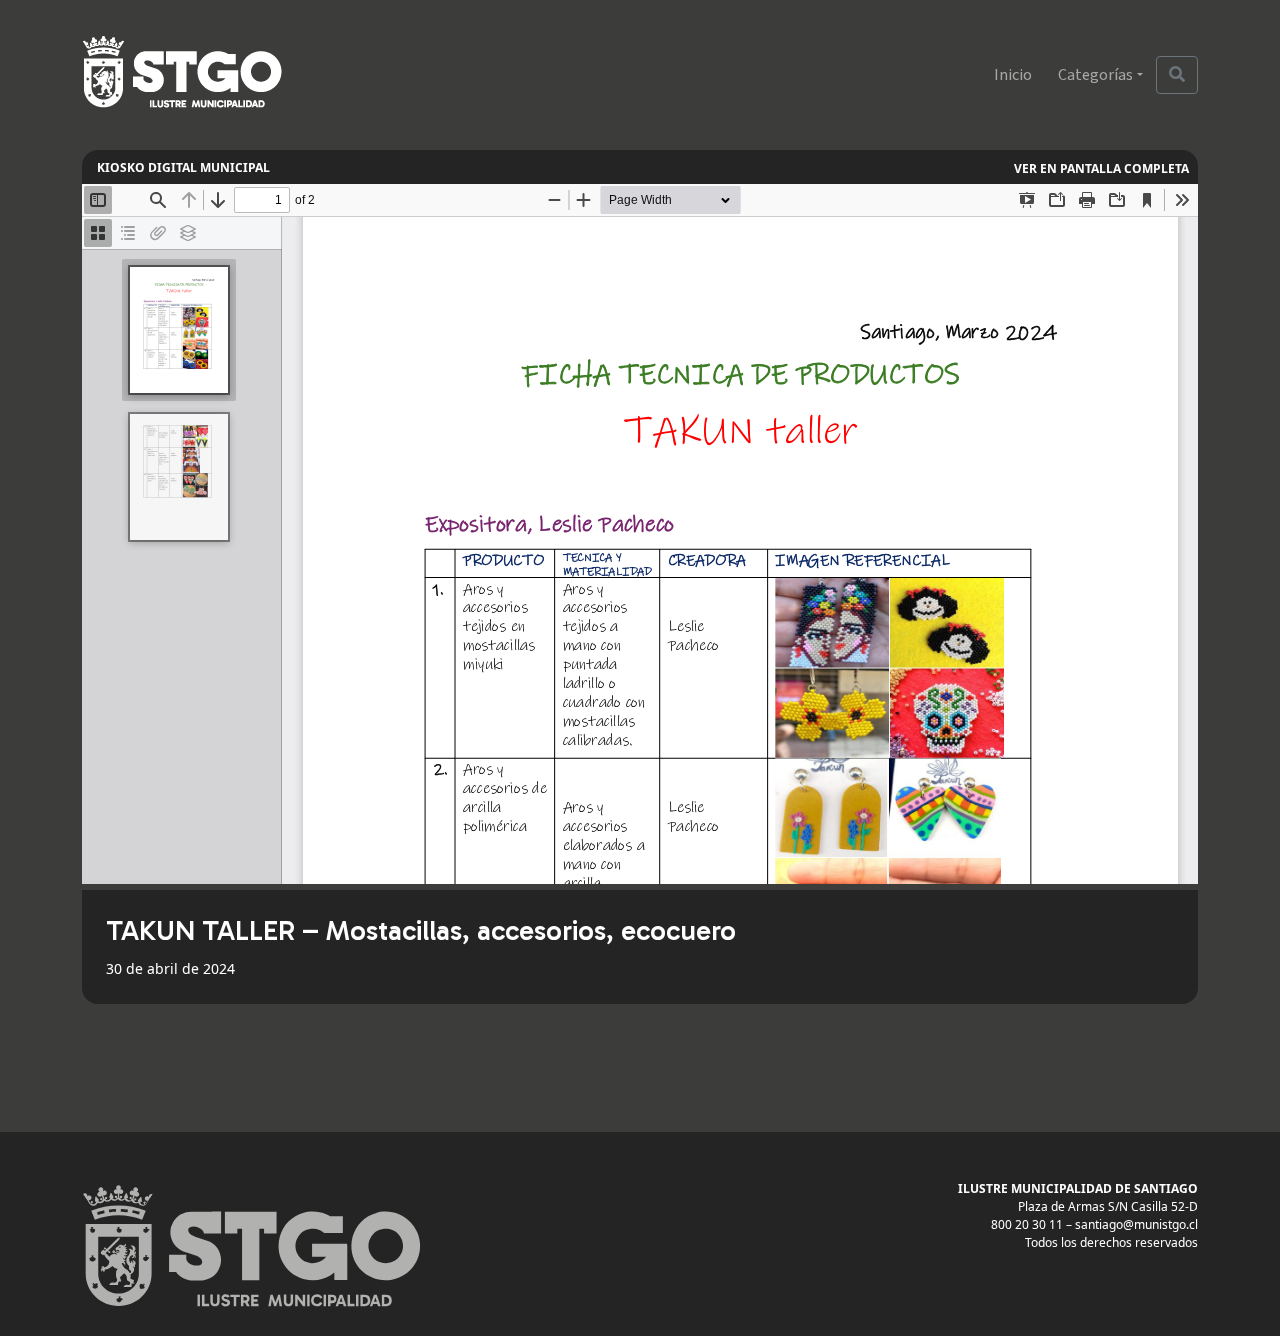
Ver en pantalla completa (1101, 168)
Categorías (1095, 75)
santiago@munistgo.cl (1136, 1224)
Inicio (1013, 75)
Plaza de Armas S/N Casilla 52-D (1108, 1206)
